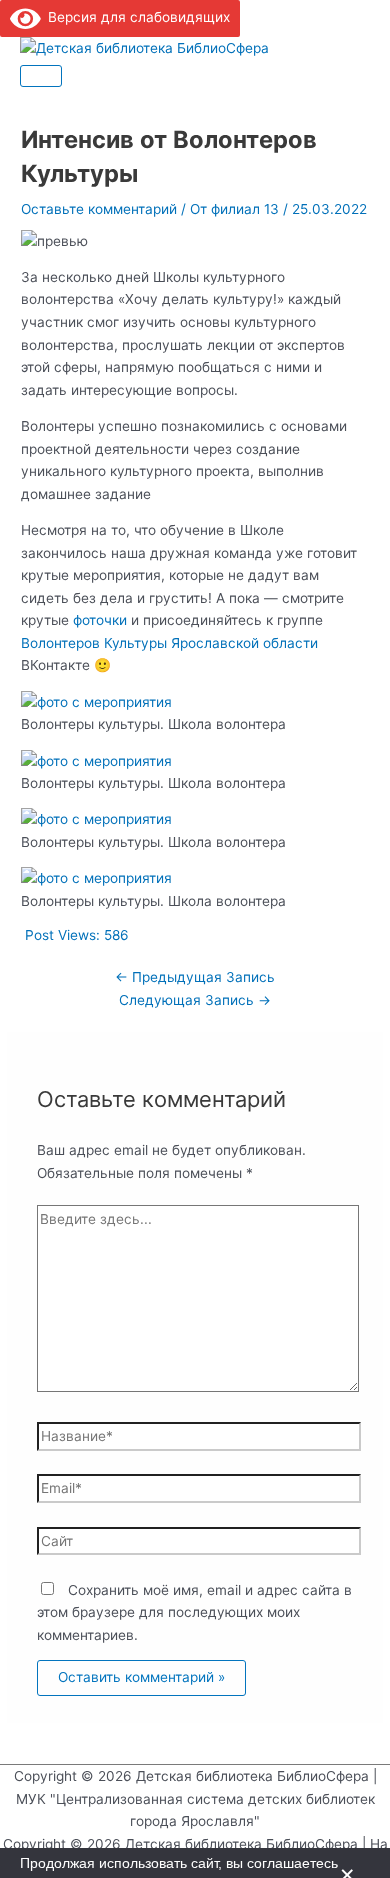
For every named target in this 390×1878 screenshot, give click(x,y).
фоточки (100, 620)
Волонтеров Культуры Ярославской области (169, 643)
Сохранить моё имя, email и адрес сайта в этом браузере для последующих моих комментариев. (194, 1612)
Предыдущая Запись (195, 977)
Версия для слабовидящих (135, 17)
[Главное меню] (41, 76)
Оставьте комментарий (99, 209)
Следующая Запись (195, 1000)
